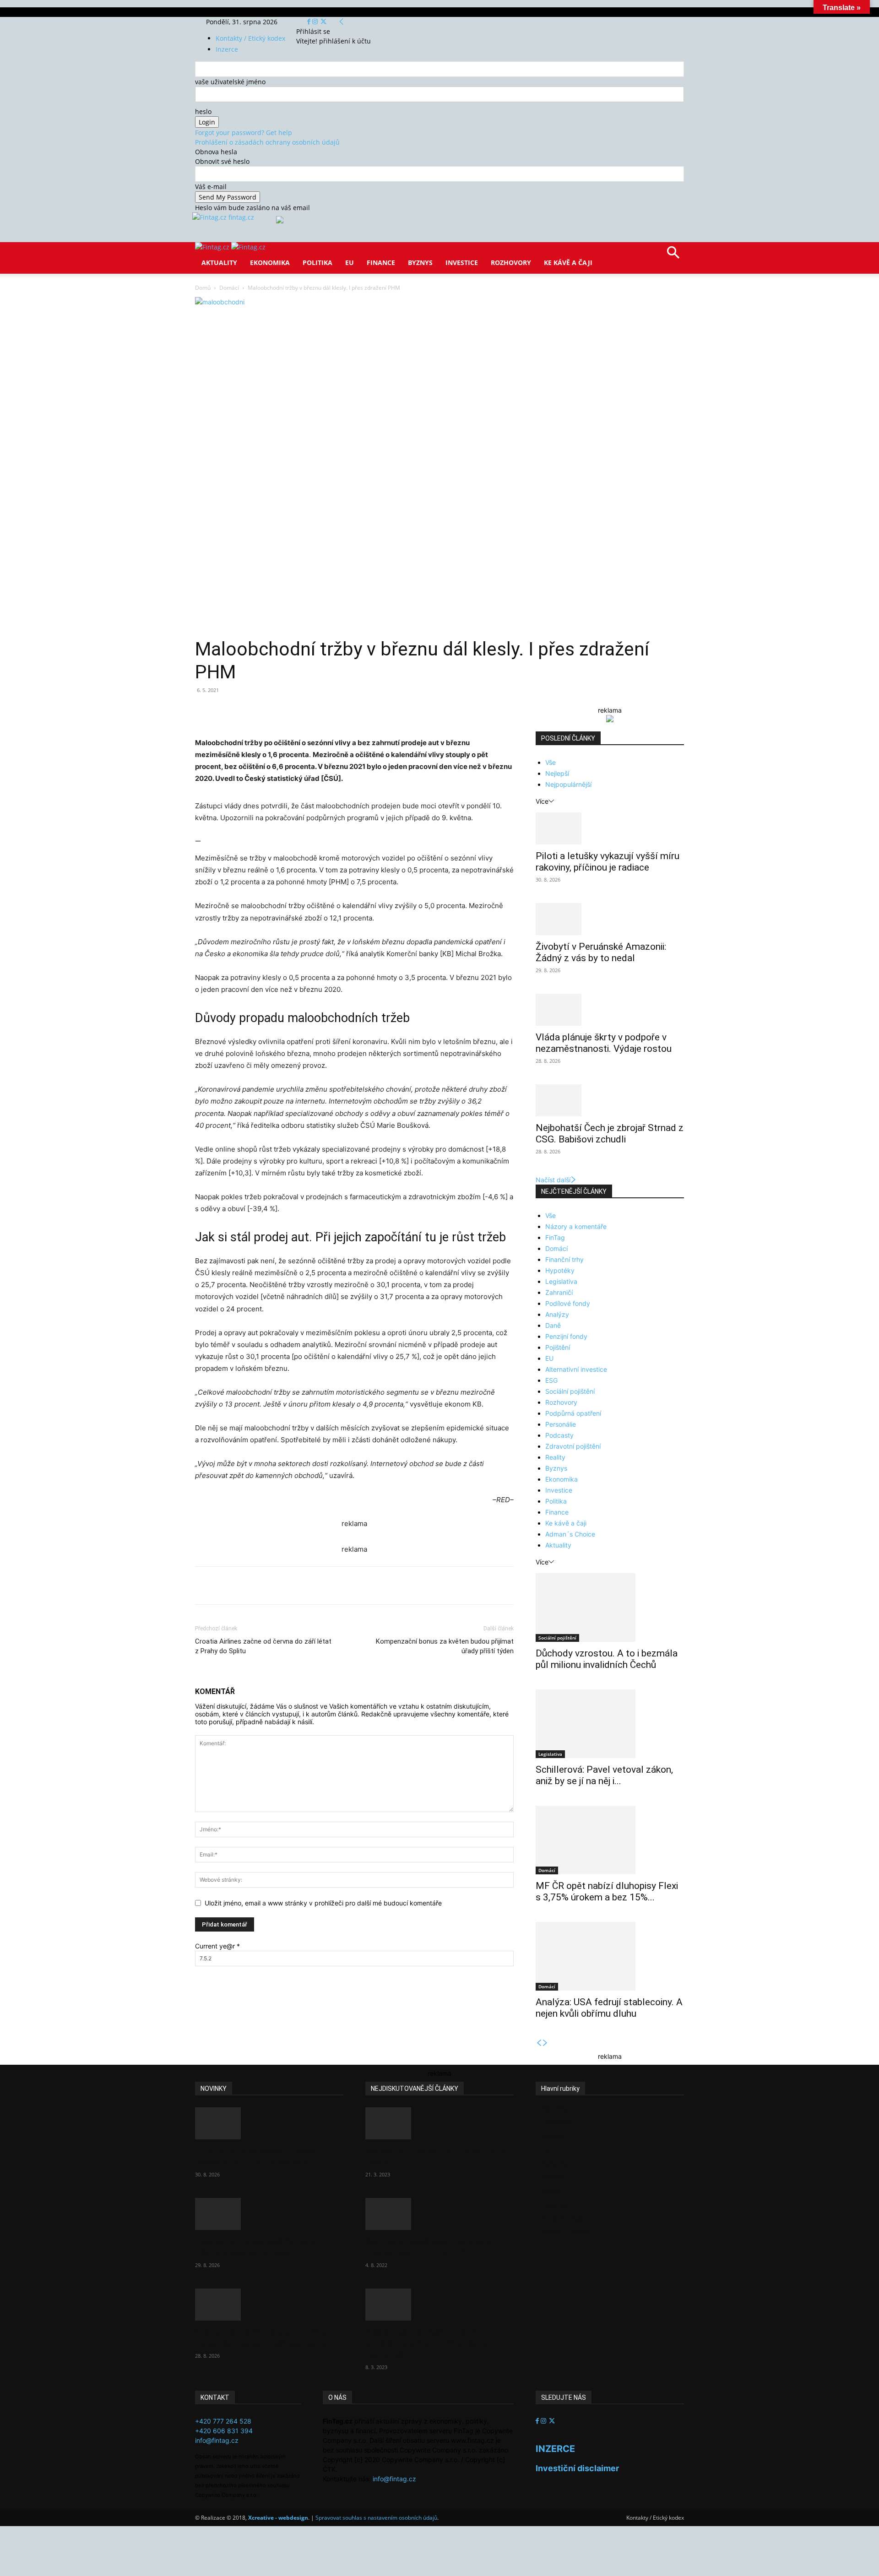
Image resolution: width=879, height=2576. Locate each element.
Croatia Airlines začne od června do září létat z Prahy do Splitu (263, 1646)
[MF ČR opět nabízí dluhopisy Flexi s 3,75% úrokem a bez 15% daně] (610, 1840)
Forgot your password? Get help (244, 133)
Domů (203, 288)
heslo (203, 111)
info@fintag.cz (217, 2440)
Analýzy (557, 1314)
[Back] (342, 22)
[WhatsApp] (322, 711)
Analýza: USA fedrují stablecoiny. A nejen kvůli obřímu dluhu (609, 2008)
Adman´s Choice (570, 1534)
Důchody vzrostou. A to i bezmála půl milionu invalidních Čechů (607, 1659)
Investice (462, 262)
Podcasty (559, 1435)
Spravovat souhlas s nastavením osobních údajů (376, 2518)
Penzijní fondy (566, 1336)
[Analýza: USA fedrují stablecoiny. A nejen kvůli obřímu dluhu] (610, 1956)
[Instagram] (316, 22)
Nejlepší (557, 773)
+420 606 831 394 (224, 2431)
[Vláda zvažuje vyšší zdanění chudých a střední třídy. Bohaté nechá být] (439, 2305)
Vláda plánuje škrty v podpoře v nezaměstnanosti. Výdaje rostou (604, 1043)
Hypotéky (560, 1270)
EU (350, 262)
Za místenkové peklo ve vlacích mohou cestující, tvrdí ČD (431, 2247)
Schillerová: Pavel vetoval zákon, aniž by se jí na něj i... (604, 1775)
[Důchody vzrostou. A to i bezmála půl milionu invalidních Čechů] (610, 1607)
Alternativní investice (576, 1369)
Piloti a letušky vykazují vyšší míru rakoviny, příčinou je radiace (608, 862)
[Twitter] (323, 22)
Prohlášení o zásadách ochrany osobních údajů (267, 142)
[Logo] (213, 247)
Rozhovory (511, 262)
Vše (551, 762)
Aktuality (219, 262)
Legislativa (561, 1281)
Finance (381, 262)
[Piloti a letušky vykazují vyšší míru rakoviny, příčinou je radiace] (610, 828)
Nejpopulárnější (568, 784)
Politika (317, 262)
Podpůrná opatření (573, 1413)
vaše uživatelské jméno (230, 82)
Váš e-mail (211, 187)
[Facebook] (310, 22)
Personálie (561, 1424)
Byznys (420, 262)
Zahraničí (559, 1292)
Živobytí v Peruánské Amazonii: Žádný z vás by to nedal (601, 952)
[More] (365, 711)
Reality (555, 1457)
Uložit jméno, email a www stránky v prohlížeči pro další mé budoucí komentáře (323, 1903)
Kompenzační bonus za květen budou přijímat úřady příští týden (445, 1646)
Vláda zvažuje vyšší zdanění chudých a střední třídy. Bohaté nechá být (431, 2343)
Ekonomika (270, 262)
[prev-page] (539, 2043)
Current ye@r (217, 1946)
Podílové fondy (568, 1303)
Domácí (229, 288)
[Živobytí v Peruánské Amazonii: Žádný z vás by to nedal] (610, 919)
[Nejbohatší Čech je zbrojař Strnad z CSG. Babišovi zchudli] (610, 1100)
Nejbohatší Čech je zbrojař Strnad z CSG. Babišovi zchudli (610, 1134)
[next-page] (545, 2043)
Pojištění (558, 1347)
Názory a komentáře (576, 1226)
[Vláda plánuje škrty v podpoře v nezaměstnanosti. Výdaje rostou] (610, 1010)
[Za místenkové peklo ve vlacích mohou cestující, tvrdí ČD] (439, 2214)
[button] (673, 256)
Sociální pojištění (570, 1391)
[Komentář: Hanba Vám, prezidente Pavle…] (439, 2123)
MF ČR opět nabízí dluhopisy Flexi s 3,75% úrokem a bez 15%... (607, 1891)
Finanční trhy (564, 1259)
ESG (551, 1380)
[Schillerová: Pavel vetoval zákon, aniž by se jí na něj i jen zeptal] (610, 1724)
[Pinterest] (301, 711)
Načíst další (553, 1180)
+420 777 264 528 (223, 2421)
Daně (553, 1325)
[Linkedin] (343, 711)
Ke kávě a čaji (568, 262)
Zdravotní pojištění (573, 1446)
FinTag (555, 1237)
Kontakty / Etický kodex (250, 38)
